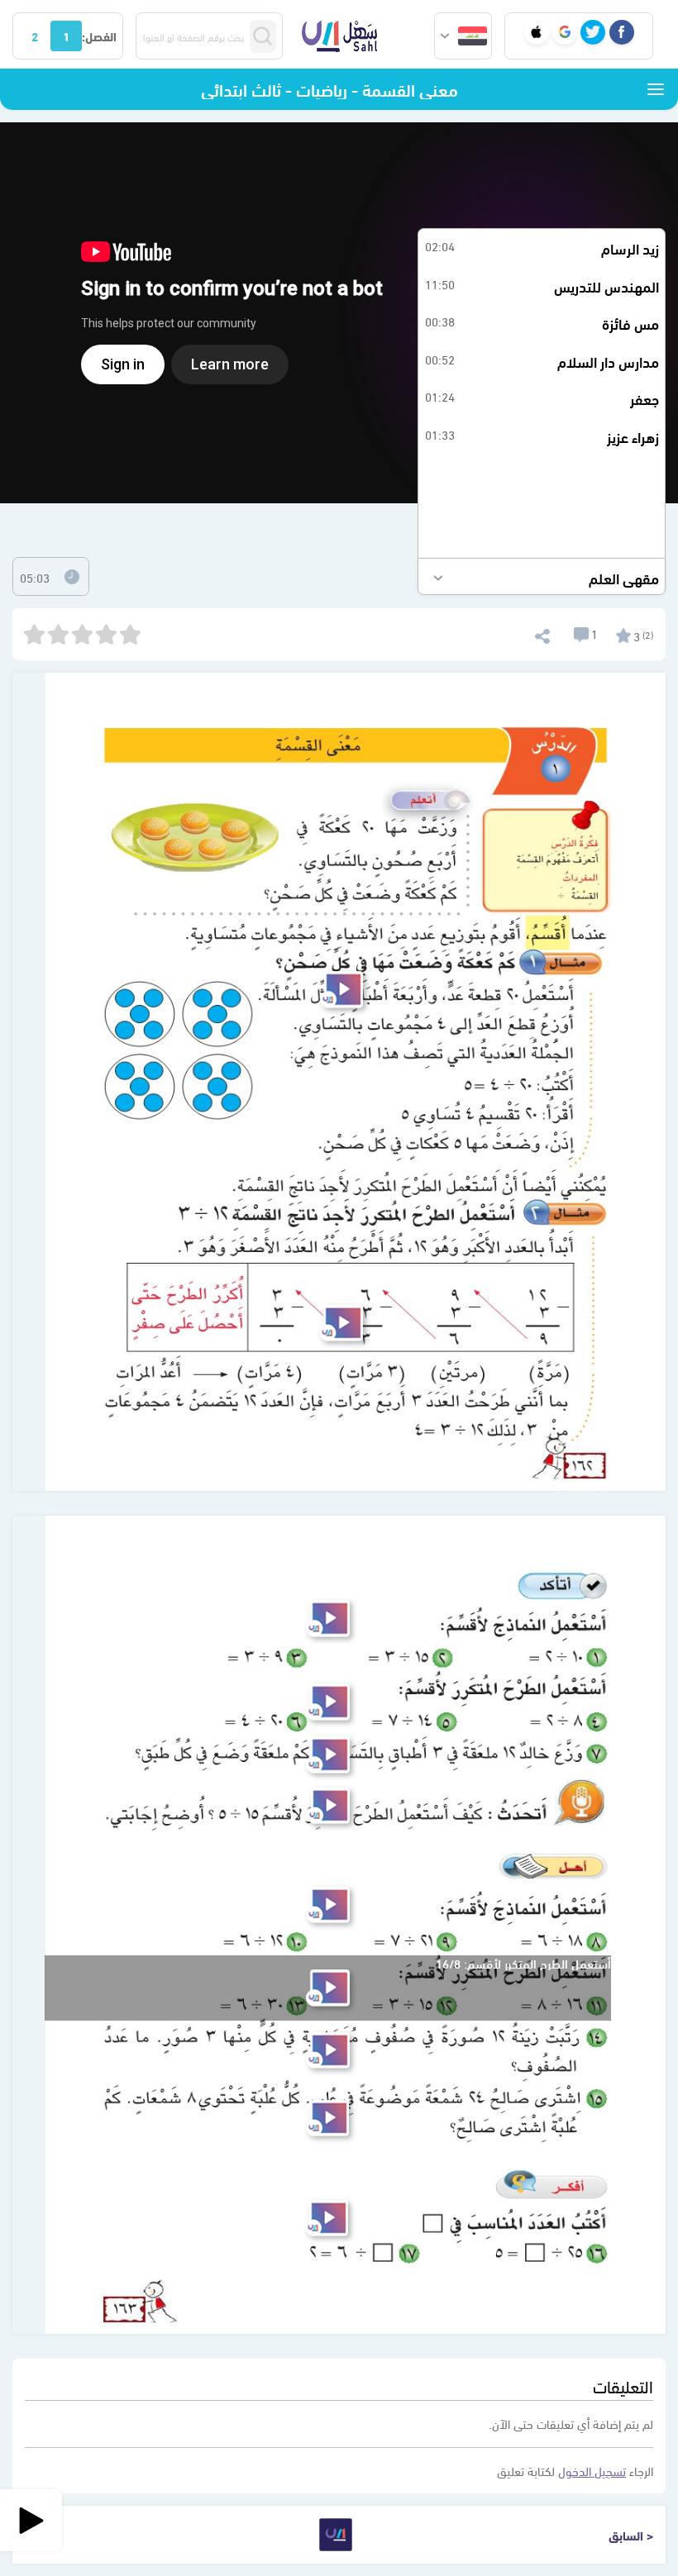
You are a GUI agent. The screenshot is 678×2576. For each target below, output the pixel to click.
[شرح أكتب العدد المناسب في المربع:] (327, 2219)
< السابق (631, 2535)
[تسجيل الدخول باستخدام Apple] (537, 32)
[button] (463, 36)
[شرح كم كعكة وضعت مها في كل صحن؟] (341, 990)
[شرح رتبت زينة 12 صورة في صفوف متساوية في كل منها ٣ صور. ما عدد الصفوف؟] (328, 2050)
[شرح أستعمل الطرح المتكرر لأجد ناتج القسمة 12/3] (341, 1323)
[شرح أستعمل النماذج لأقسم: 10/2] (328, 1619)
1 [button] (66, 36)
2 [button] (35, 36)
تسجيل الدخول (592, 2470)
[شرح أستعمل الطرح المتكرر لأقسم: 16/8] (328, 1988)
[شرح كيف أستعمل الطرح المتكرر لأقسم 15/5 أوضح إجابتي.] (328, 1805)
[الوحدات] (656, 89)
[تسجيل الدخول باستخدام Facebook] (622, 32)
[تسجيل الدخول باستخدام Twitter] (593, 32)
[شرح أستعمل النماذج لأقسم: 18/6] (328, 1905)
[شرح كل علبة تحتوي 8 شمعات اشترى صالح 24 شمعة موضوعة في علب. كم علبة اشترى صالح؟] (327, 2118)
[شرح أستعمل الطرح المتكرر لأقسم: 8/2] (328, 1702)
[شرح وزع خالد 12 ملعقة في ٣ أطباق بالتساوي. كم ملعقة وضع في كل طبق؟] (328, 1755)
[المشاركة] (541, 633)
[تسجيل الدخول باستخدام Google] (565, 32)
